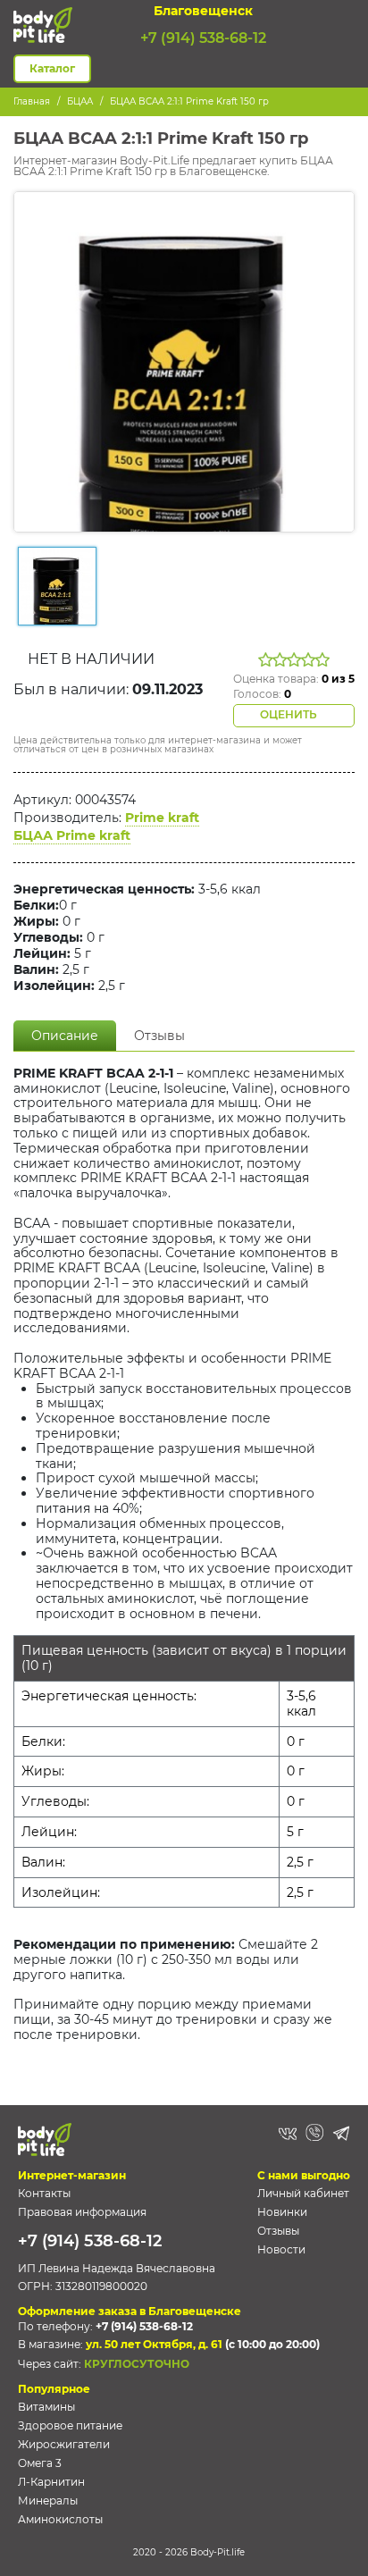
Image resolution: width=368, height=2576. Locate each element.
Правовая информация (82, 2212)
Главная (32, 101)
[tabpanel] (184, 1562)
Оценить (290, 714)
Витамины (46, 2407)
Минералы (48, 2500)
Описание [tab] (65, 1036)
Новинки (282, 2212)
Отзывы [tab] (159, 1036)
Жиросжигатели (64, 2444)
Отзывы (278, 2231)
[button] (344, 25)
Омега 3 (40, 2463)
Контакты (44, 2193)
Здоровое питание (70, 2425)
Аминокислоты (60, 2519)
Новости (281, 2249)
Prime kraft (162, 818)
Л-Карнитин (51, 2482)
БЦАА (80, 101)
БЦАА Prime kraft (72, 835)
